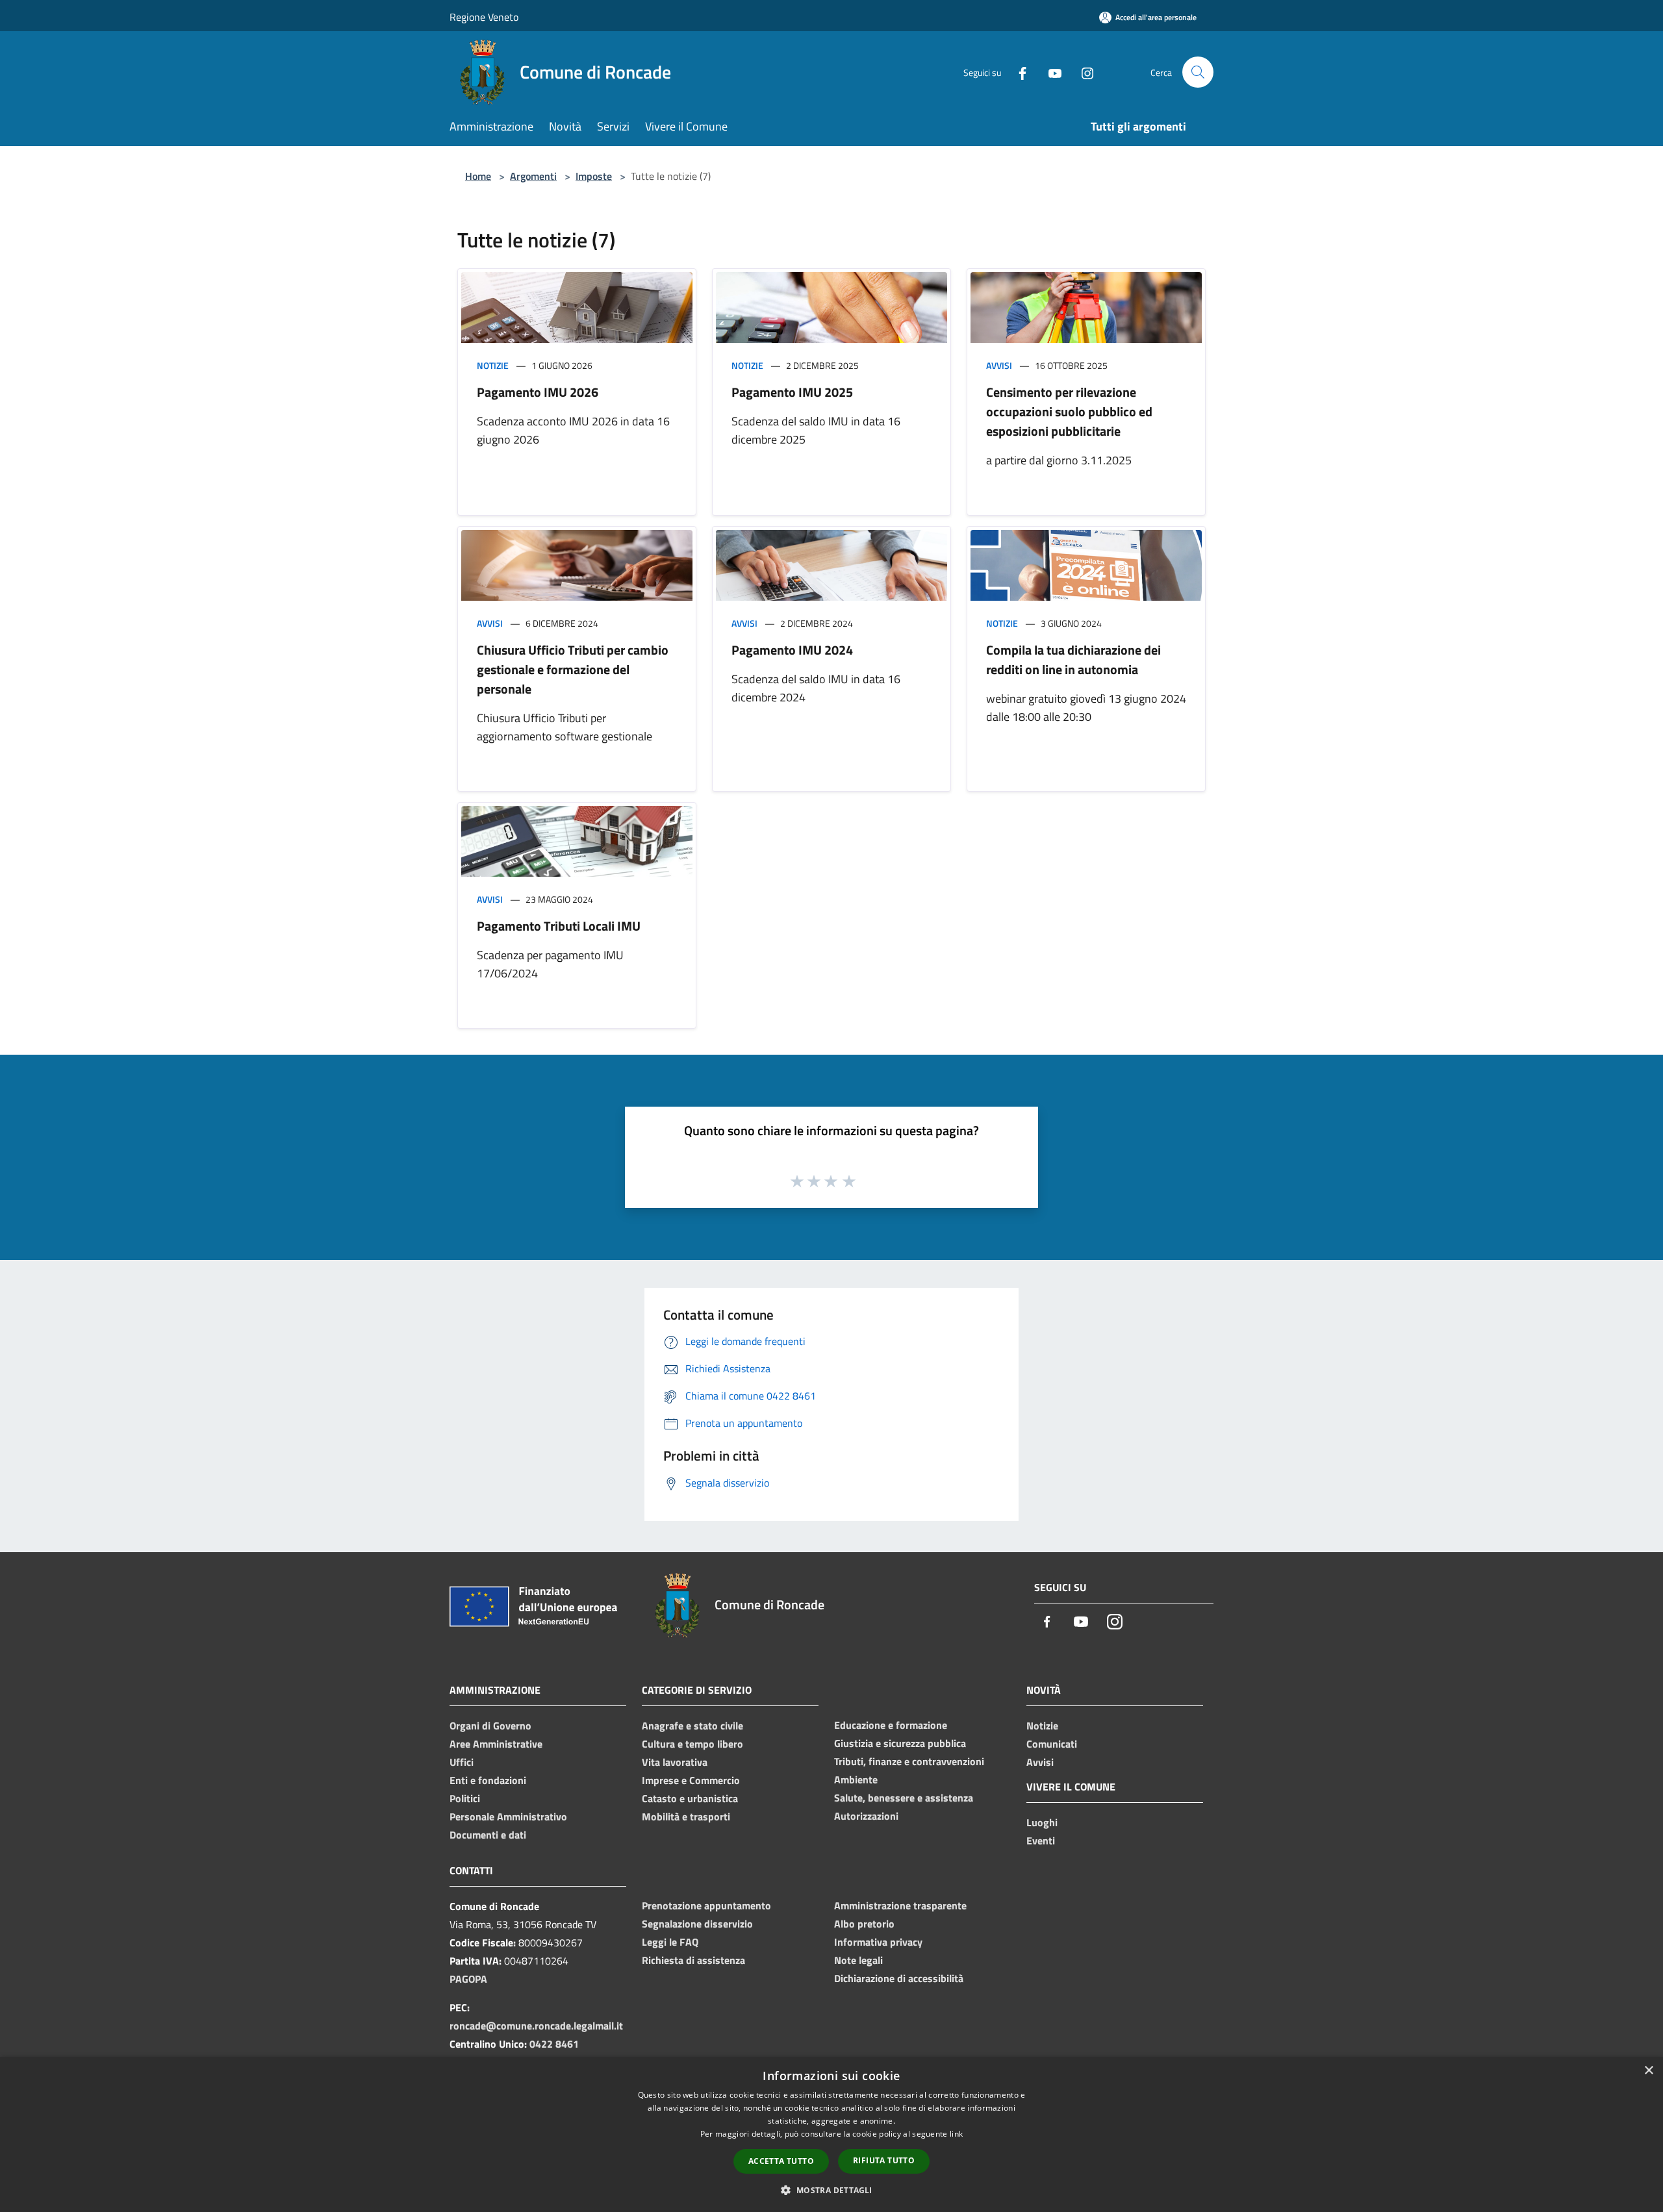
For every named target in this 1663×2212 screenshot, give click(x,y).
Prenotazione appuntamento (706, 1905)
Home (478, 176)
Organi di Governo (490, 1726)
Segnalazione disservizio (697, 1924)
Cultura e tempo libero (692, 1744)
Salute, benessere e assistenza (904, 1798)
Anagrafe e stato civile (692, 1726)
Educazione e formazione (891, 1725)
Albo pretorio (864, 1924)
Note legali (858, 1960)
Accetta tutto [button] (781, 2161)
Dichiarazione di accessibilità (899, 1978)
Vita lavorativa (675, 1762)
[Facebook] (1017, 72)
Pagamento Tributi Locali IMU (559, 926)
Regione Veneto (484, 17)
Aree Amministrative (496, 1744)
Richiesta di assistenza (693, 1960)
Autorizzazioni (866, 1816)
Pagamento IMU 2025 (792, 392)
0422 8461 (554, 2044)
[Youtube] (1050, 72)
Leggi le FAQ (670, 1942)
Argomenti (533, 176)
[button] (831, 2190)
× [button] (1648, 2071)
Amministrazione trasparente (900, 1905)
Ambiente (856, 1779)
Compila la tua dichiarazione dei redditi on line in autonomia (1073, 660)
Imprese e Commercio (691, 1780)
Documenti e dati (488, 1835)
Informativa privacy (878, 1942)
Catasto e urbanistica (690, 1798)
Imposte (594, 176)
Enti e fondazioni (488, 1780)
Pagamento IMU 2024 (792, 650)
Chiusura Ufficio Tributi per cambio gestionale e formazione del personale (573, 669)
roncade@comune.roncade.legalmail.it (536, 2026)
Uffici (462, 1762)
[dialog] (831, 2134)
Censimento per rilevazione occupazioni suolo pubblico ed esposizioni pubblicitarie (1069, 411)
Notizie (493, 365)
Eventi (1041, 1841)
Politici (465, 1798)
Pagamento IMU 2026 (538, 392)
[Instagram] (1082, 72)
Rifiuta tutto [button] (884, 2160)
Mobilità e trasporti (686, 1816)
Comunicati (1052, 1744)
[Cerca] (1198, 72)
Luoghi (1042, 1822)
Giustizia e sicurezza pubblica (900, 1743)
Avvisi (999, 365)
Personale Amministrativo (508, 1816)
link (956, 2134)
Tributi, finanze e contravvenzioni (909, 1761)
